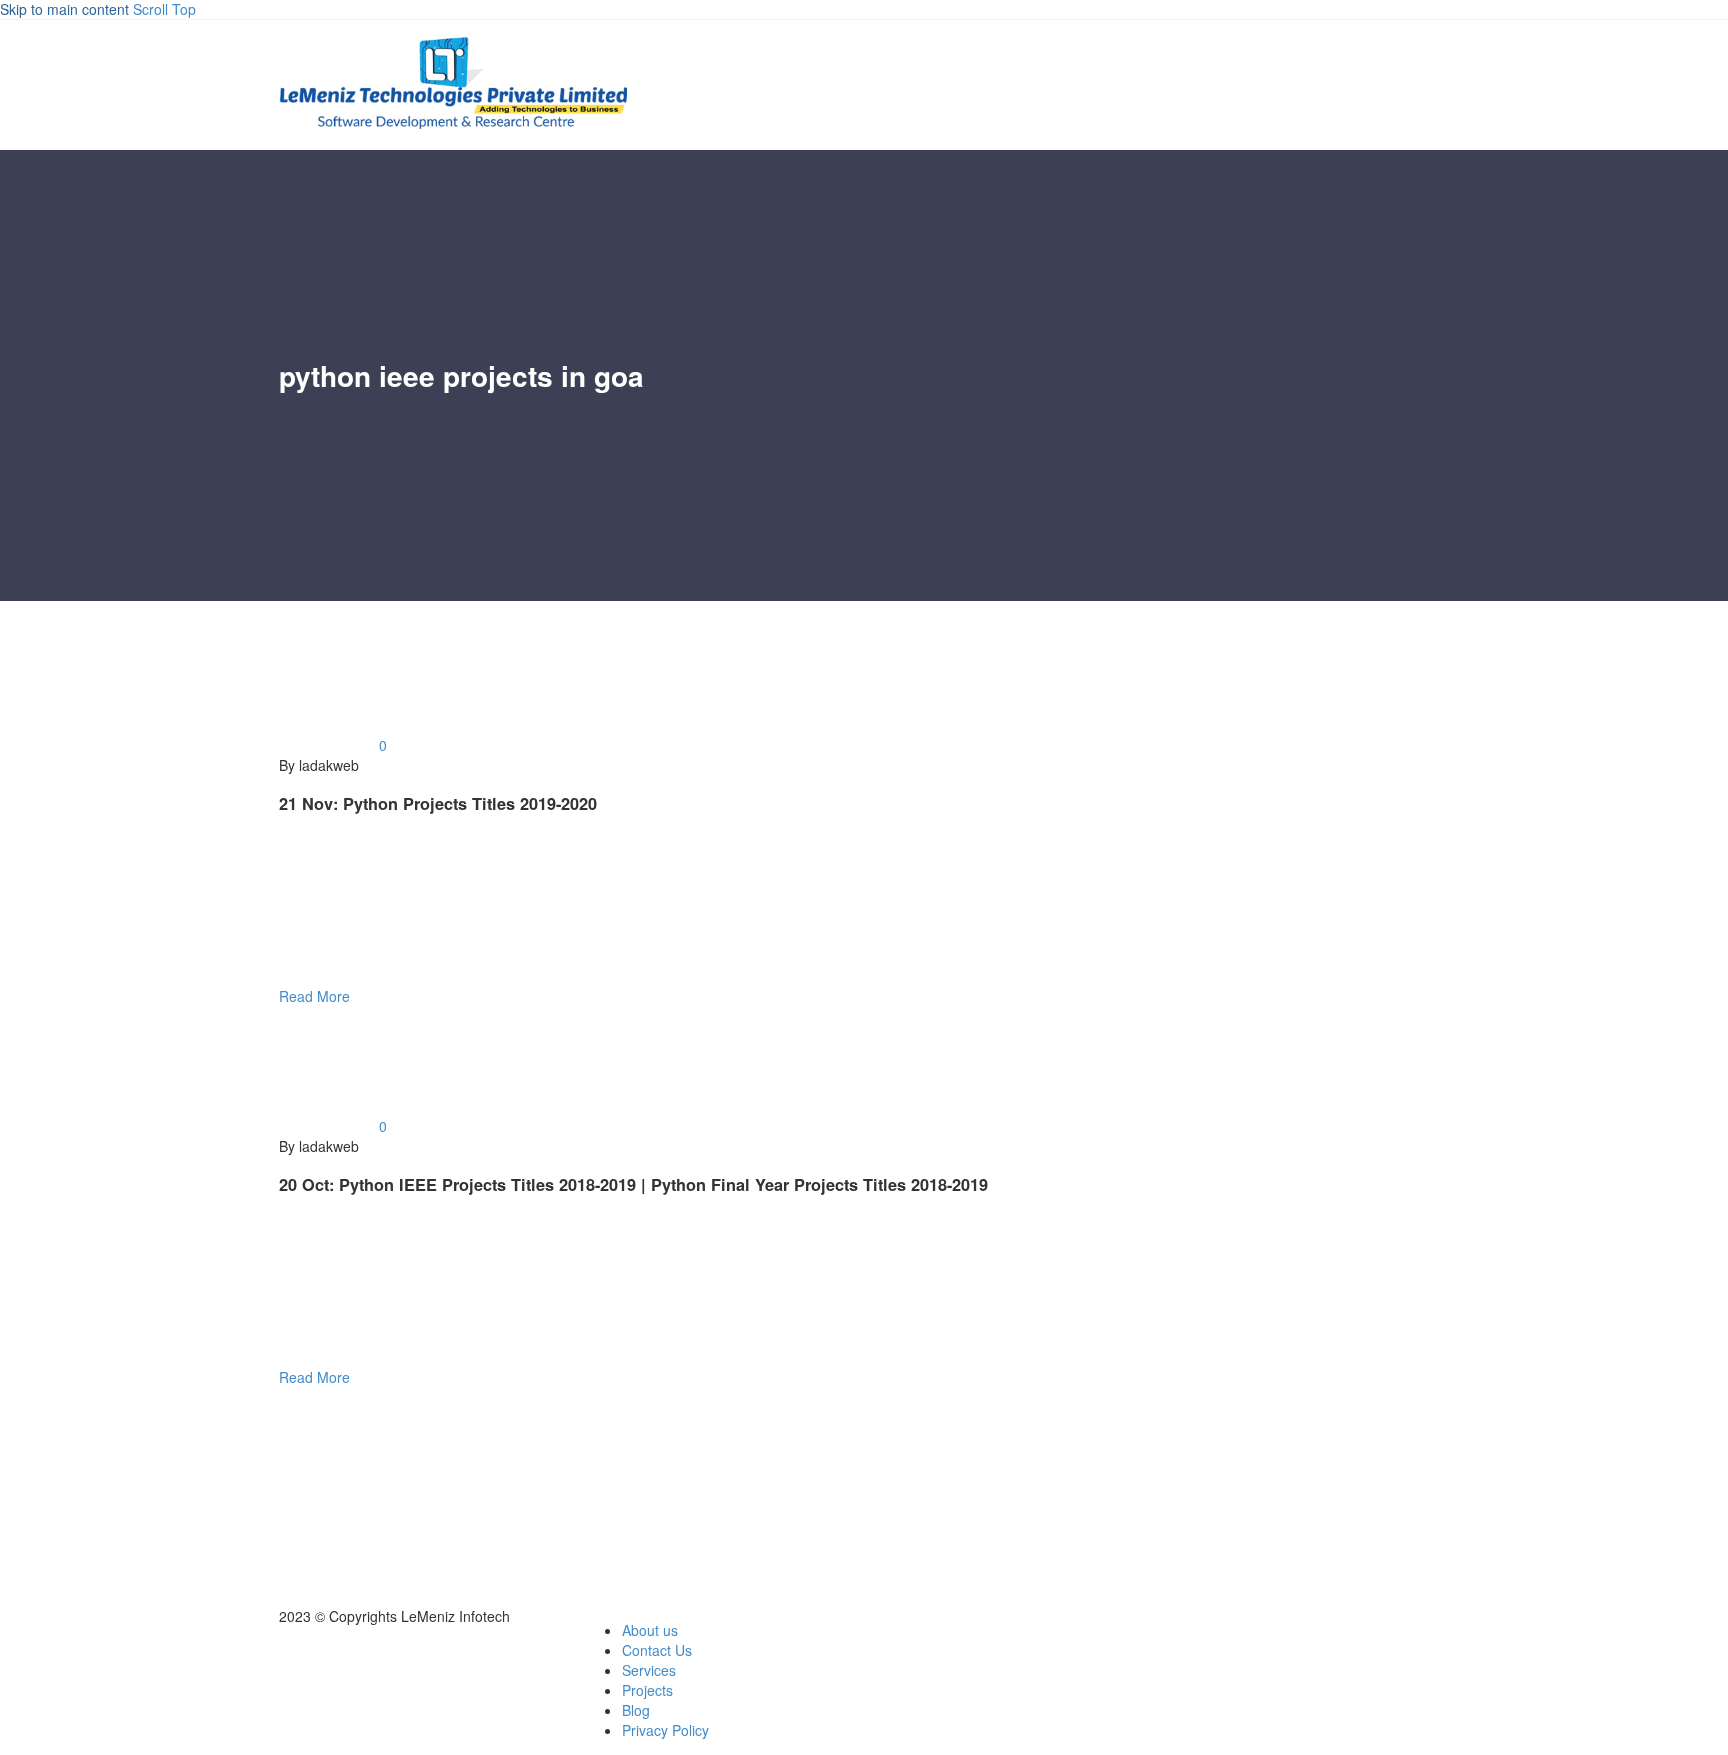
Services (649, 1670)
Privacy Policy (665, 1730)
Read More (314, 996)
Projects (647, 1690)
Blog (636, 1710)
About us (650, 1630)
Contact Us (657, 1650)
